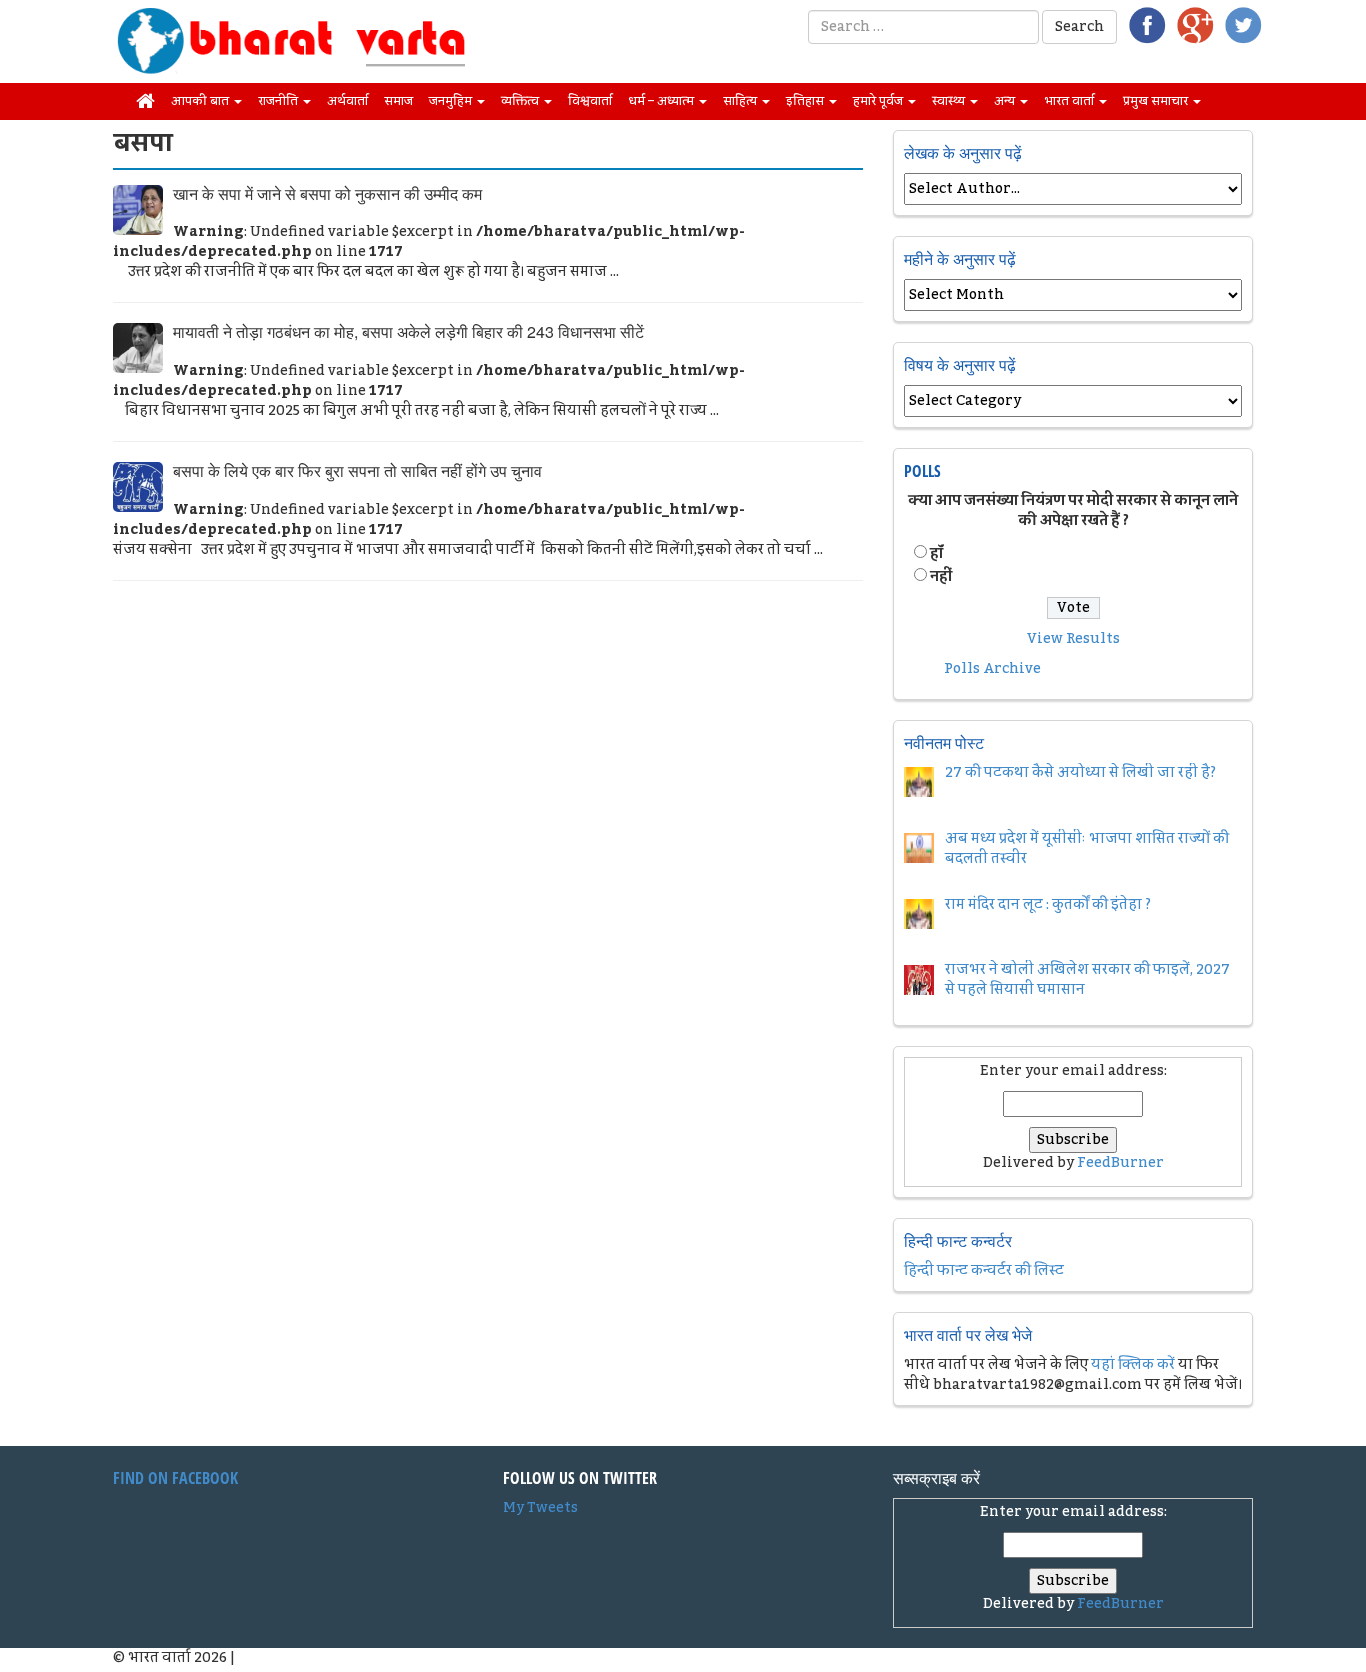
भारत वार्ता (1070, 101)
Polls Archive (992, 669)
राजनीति (279, 101)
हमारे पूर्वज (879, 101)
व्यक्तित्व (521, 101)
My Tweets (540, 1508)
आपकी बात (201, 101)
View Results (1073, 639)
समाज (398, 101)
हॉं (936, 554)
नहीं (941, 577)
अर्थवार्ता (347, 101)
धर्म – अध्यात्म (662, 101)
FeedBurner (1120, 1163)
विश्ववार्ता (590, 101)
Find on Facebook (175, 1478)
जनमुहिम (452, 101)
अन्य (1006, 101)
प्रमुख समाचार (1157, 101)
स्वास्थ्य (950, 101)
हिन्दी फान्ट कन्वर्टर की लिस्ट (984, 1271)
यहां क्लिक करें (1133, 1365)
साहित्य (741, 101)
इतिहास (806, 101)
